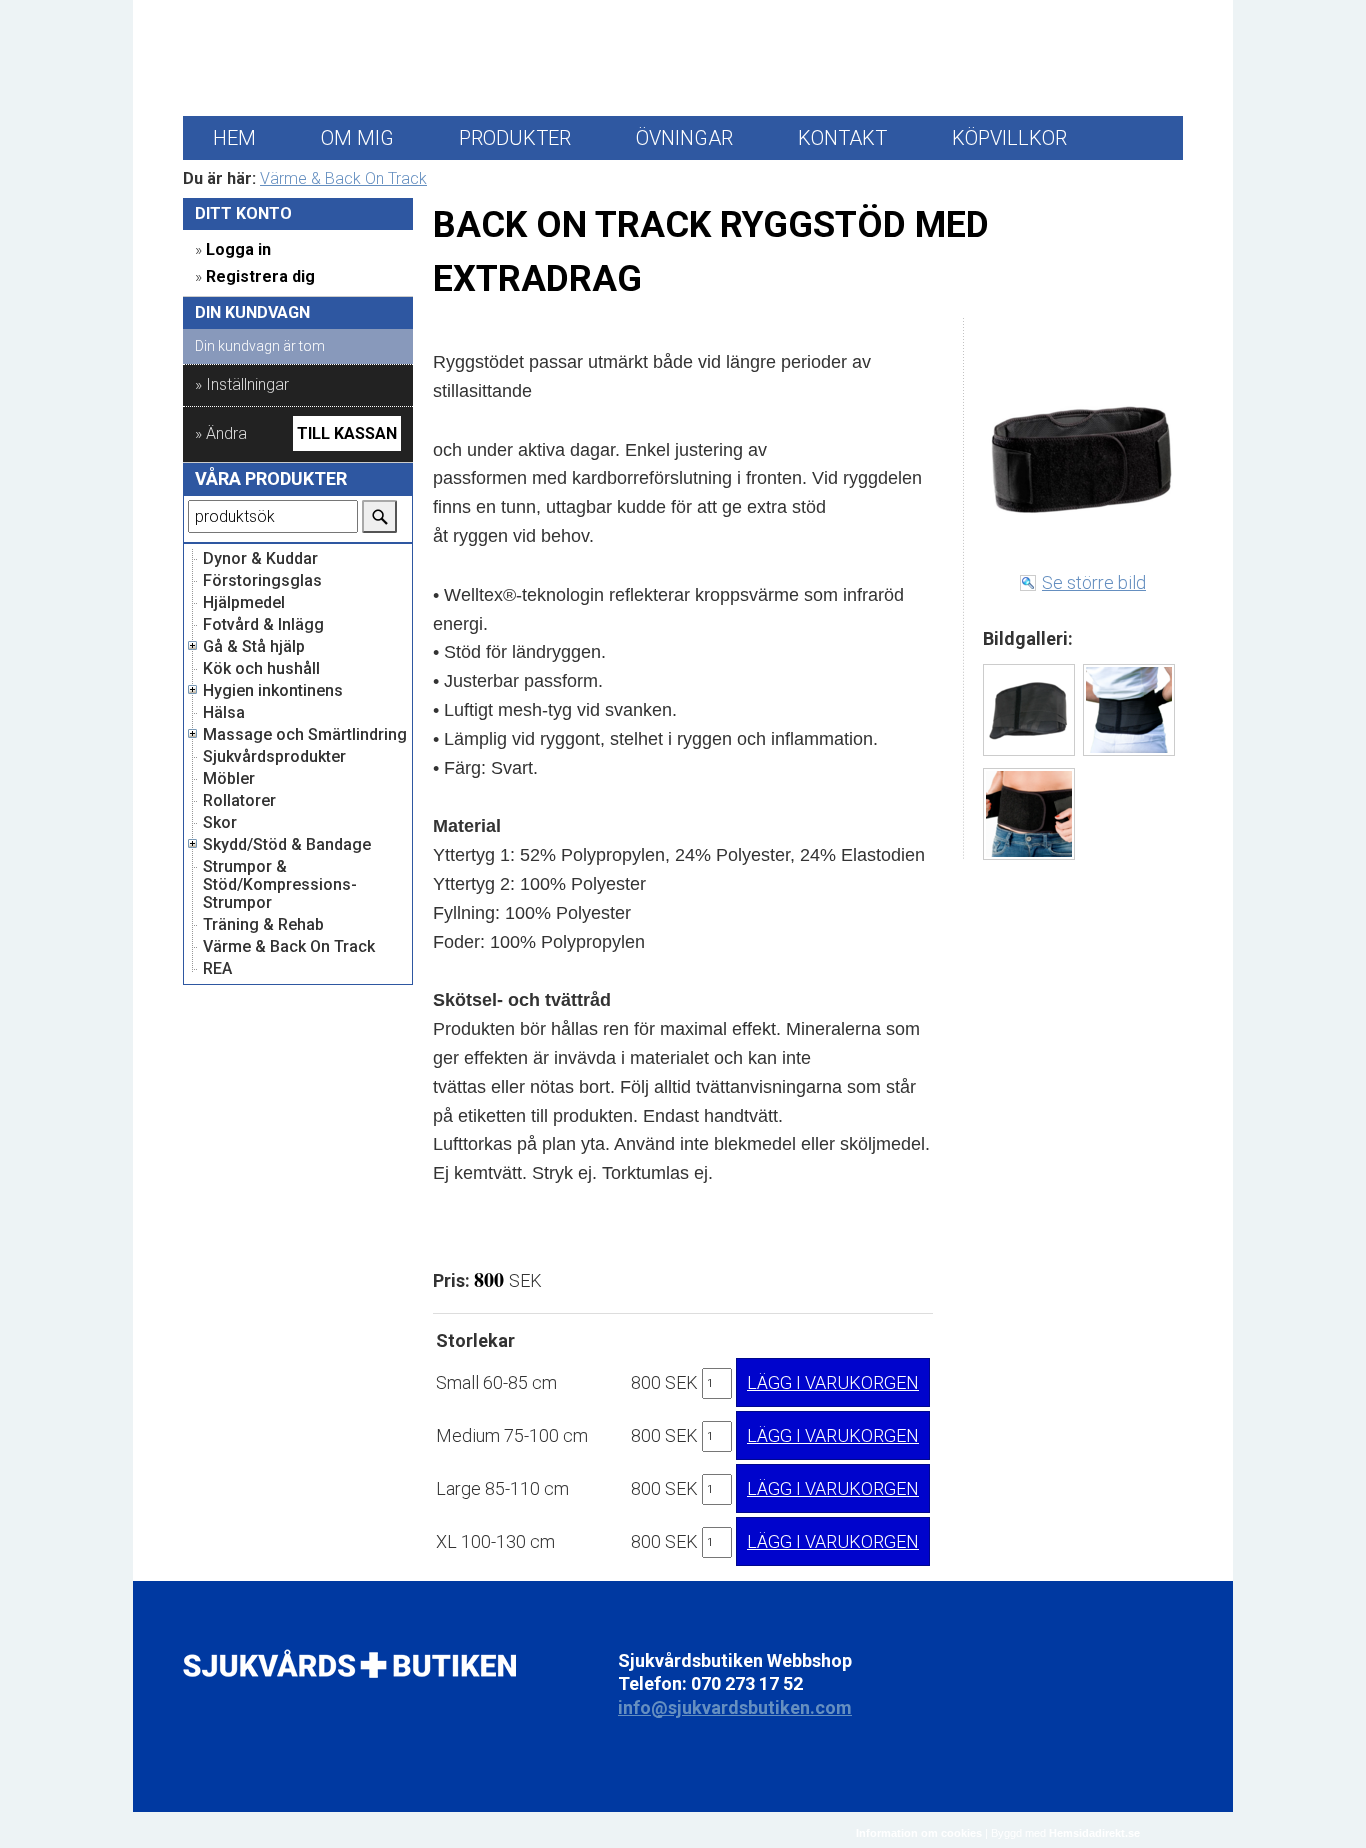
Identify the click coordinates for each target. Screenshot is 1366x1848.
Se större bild (1094, 582)
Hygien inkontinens (273, 691)
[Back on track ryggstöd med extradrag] (1029, 710)
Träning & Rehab (263, 925)
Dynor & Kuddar (260, 559)
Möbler (229, 779)
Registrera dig (260, 276)
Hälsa (224, 713)
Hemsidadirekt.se (1094, 1833)
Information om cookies (919, 1833)
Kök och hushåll (261, 669)
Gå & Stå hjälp (254, 647)
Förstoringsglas (262, 581)
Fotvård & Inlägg (263, 625)
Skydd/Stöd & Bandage (287, 845)
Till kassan (347, 433)
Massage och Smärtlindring (305, 735)
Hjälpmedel (244, 603)
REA (217, 969)
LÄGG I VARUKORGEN (833, 1382)
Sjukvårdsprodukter (274, 757)
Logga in (238, 249)
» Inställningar (242, 384)
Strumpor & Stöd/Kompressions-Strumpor (280, 885)
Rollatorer (239, 801)
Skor (220, 823)
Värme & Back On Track (343, 178)
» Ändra (221, 433)
